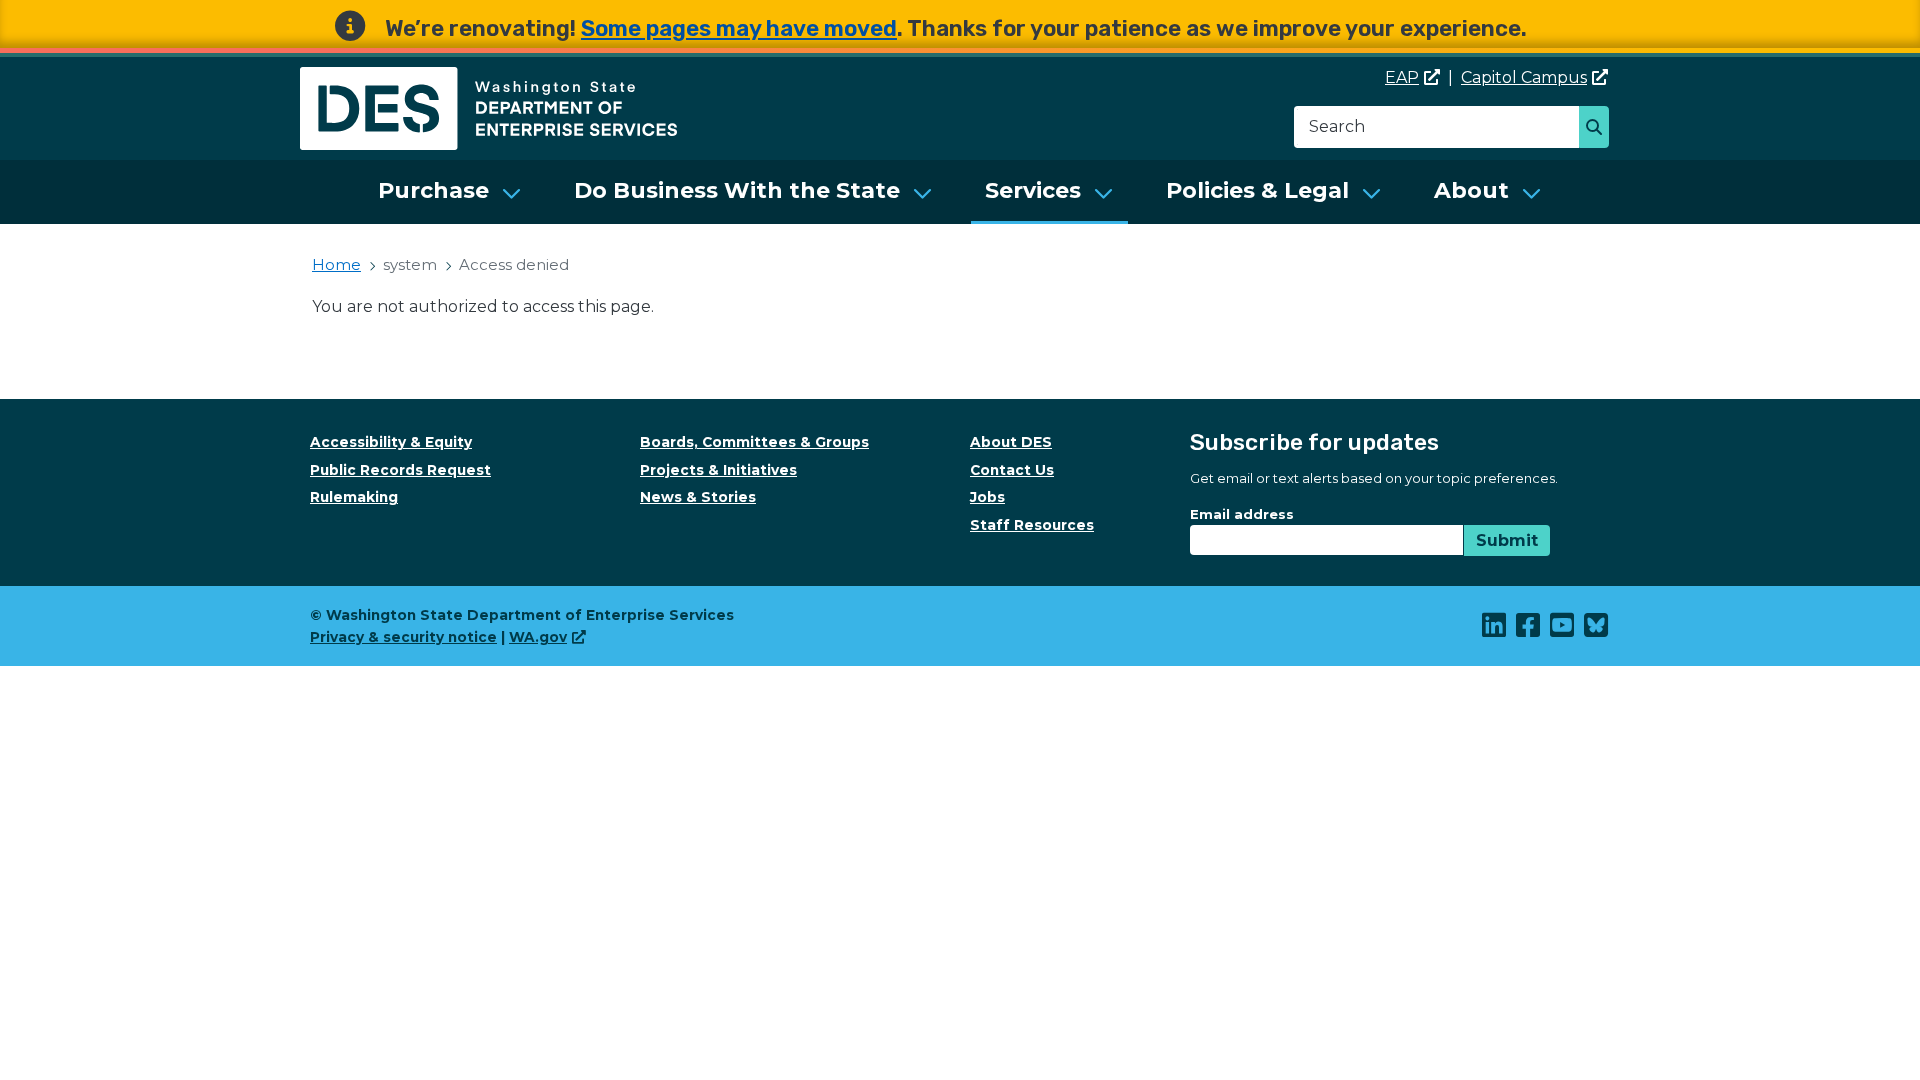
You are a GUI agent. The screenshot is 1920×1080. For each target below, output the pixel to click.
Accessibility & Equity (391, 442)
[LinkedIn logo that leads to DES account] (1495, 630)
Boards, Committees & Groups (754, 442)
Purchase (433, 190)
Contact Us (1012, 470)
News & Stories (698, 497)
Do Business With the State (737, 190)
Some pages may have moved (739, 28)
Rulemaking (354, 497)
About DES (1011, 442)
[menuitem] (450, 192)
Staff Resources (1032, 525)
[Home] (488, 78)
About (1471, 190)
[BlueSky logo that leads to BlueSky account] (1597, 630)
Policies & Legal (1257, 190)
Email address (1242, 514)
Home (336, 264)
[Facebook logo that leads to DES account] (1529, 630)
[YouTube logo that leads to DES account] (1563, 630)
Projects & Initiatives (718, 470)
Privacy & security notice (403, 637)
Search (1599, 129)
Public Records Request (400, 470)
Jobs (987, 497)
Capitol (1524, 77)
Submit (1507, 540)
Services (1033, 190)
